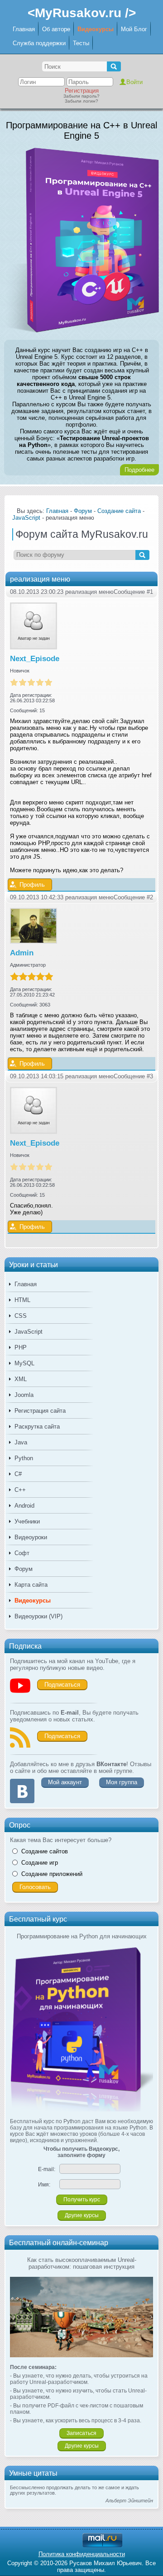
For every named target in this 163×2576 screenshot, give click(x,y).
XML (21, 1379)
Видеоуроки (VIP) (38, 1616)
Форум (24, 1569)
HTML (22, 1300)
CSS (21, 1316)
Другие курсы (82, 2215)
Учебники (27, 1521)
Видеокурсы (96, 29)
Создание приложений (52, 1874)
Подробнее (139, 470)
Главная (24, 29)
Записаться (81, 2433)
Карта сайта (31, 1585)
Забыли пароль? (81, 96)
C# (18, 1474)
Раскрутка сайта (37, 1427)
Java (21, 1442)
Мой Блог (134, 29)
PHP (21, 1347)
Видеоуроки (31, 1537)
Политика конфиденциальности (82, 2554)
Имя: (44, 2185)
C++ (20, 1490)
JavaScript (29, 1332)
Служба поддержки (39, 43)
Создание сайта (119, 511)
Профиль (32, 885)
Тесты (81, 43)
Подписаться (62, 1685)
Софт (22, 1553)
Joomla (24, 1395)
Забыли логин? (81, 101)
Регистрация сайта (40, 1411)
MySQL (24, 1363)
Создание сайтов (45, 1851)
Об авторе (56, 29)
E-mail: (47, 2169)
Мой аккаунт (65, 1782)
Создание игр (40, 1863)
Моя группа (122, 1782)
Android (24, 1506)
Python (24, 1458)
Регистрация (82, 91)
